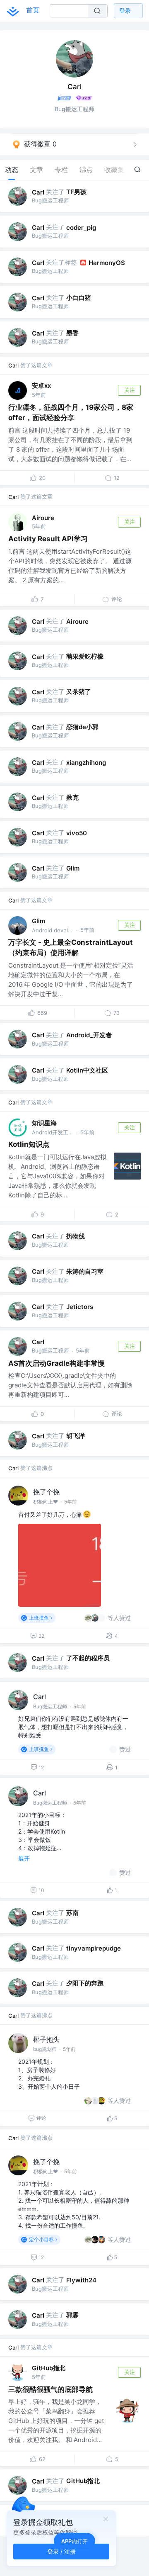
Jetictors (80, 1307)
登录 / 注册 (61, 2551)
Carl (38, 192)
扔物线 (76, 1236)
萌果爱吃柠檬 (85, 656)
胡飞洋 (76, 1436)
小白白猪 (79, 298)
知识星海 (44, 1123)
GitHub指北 (49, 2368)
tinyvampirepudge (94, 1948)
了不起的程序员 (88, 1658)
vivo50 (77, 833)
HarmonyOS (107, 263)
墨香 (72, 333)
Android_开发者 (89, 1035)
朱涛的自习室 (85, 1271)
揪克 (72, 797)
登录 (125, 11)
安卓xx (41, 386)
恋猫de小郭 (82, 727)
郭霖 (72, 2315)
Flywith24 (81, 2280)
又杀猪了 (79, 692)
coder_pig (81, 227)
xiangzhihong (86, 763)
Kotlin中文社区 (87, 1070)
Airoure (43, 518)
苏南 (72, 1913)
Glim (73, 868)
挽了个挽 (46, 1492)
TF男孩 (76, 192)
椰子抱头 (46, 2039)
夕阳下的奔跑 (85, 1983)
